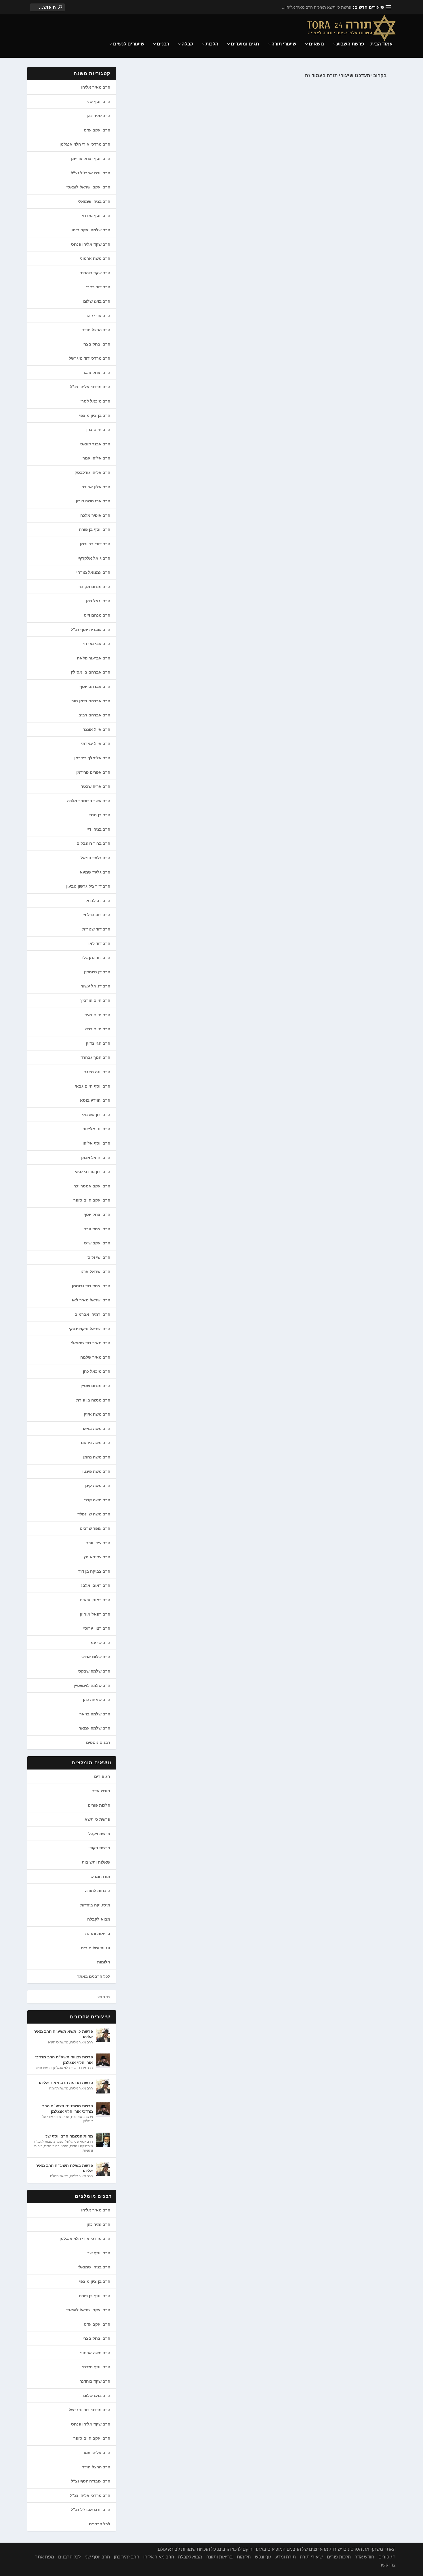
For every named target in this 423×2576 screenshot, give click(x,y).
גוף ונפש (263, 2557)
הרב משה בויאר (96, 1429)
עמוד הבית (381, 44)
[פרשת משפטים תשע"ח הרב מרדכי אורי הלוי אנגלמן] (103, 2110)
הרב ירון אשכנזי (96, 1115)
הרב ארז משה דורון (93, 501)
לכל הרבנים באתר (94, 1976)
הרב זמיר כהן (98, 116)
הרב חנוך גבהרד (95, 1057)
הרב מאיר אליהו (96, 87)
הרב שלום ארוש (96, 1657)
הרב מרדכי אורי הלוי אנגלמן (85, 144)
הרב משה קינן (98, 1486)
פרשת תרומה (59, 2088)
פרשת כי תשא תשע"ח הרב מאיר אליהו (63, 2034)
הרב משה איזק (97, 1414)
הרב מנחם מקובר (94, 587)
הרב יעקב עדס (97, 130)
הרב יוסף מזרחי (96, 216)
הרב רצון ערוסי (97, 1628)
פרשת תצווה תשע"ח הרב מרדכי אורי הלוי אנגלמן (64, 2060)
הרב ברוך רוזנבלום (93, 843)
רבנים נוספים (98, 1742)
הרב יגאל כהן (98, 601)
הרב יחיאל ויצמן (96, 1158)
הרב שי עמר (99, 1643)
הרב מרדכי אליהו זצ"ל (90, 387)
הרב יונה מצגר (97, 1072)
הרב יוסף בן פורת (95, 529)
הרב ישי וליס (99, 1257)
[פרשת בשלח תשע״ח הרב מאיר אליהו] (103, 2169)
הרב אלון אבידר (96, 487)
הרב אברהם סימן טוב (91, 701)
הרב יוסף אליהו (96, 1143)
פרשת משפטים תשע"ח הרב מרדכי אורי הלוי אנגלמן (67, 2108)
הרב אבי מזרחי (97, 644)
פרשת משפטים (82, 2117)
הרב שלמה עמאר (95, 1728)
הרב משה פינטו (96, 1471)
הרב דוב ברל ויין (96, 915)
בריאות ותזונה (98, 1934)
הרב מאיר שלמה (95, 1357)
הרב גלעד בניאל (95, 858)
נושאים (316, 44)
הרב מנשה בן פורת (93, 1400)
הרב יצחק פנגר (96, 373)
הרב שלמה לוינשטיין (92, 1685)
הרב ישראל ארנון (95, 1271)
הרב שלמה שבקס (94, 1671)
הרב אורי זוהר (98, 316)
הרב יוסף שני (98, 102)
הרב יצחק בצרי (96, 344)
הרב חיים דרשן (97, 1029)
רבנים (163, 44)
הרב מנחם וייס (97, 615)
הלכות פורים (99, 1805)
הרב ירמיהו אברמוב (93, 1314)
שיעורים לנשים (129, 44)
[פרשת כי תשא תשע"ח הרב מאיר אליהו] (103, 2035)
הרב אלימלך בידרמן (92, 758)
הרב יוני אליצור (97, 1129)
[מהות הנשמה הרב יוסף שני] (103, 2140)
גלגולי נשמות (63, 2142)
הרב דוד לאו (99, 943)
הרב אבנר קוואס (95, 444)
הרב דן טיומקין (97, 972)
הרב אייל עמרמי (96, 743)
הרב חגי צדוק (98, 1043)
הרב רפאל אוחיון (95, 1614)
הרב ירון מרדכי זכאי (93, 1172)
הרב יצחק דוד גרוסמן (91, 1286)
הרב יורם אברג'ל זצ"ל (90, 173)
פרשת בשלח (59, 2176)
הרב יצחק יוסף (97, 1214)
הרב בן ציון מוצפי (95, 415)
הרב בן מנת (100, 815)
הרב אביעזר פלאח (94, 658)
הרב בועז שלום (97, 301)
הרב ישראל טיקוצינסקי (89, 1329)
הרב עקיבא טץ (97, 1557)
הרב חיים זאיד (97, 1015)
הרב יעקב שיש (97, 1243)
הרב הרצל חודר (96, 330)
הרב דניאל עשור (96, 986)
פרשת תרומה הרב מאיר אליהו (66, 2083)
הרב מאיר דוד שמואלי (90, 1343)
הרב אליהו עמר (96, 458)
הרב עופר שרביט (95, 1528)
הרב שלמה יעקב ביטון (90, 230)
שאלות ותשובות (96, 1862)
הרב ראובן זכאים (95, 1600)
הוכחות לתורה (98, 1891)
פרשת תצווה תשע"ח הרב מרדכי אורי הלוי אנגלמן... (308, 7)
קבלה (187, 44)
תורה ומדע (101, 1877)
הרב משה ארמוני (95, 258)
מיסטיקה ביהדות (95, 1905)
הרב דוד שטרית (96, 929)
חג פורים (102, 1776)
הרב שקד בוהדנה (95, 273)
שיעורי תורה (284, 44)
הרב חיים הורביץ (95, 1000)
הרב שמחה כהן (97, 1700)
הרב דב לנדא (98, 901)
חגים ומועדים (245, 44)
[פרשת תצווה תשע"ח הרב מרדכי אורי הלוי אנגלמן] (103, 2061)
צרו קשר (388, 2565)
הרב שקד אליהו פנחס (91, 244)
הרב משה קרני (97, 1500)
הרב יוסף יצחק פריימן (91, 159)
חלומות (104, 1962)
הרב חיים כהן (98, 430)
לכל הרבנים (100, 2524)
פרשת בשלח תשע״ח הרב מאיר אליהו (64, 2168)
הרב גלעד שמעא (95, 872)
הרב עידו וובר (98, 1543)
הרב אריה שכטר (96, 786)
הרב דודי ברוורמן (95, 544)
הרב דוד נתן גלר (96, 958)
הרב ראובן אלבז (96, 1585)
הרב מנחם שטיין (95, 1386)
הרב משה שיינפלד (94, 1514)
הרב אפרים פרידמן (93, 772)
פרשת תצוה (43, 2068)
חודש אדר (101, 1791)
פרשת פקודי (99, 1848)
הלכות (212, 44)
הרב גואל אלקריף (94, 558)
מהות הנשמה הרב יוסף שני (69, 2136)
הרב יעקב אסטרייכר (92, 1186)
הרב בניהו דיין (98, 829)
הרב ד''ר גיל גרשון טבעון (88, 886)
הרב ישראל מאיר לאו (91, 1300)
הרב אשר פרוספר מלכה (89, 801)
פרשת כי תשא (97, 1819)
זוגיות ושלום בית (96, 1948)
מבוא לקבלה (99, 1919)
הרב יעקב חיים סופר (92, 1200)
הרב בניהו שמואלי (94, 201)
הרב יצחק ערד (97, 1229)
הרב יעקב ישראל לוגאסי (88, 187)
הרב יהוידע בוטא (95, 1100)
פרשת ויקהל (99, 1834)
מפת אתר (45, 2557)
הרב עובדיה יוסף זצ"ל (90, 630)
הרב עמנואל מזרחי (93, 572)
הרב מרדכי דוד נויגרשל (89, 358)
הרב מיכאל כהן (97, 1371)
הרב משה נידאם (96, 1443)
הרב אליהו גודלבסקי (92, 472)
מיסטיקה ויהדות (81, 2146)
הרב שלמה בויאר (95, 1714)
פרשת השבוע (350, 44)
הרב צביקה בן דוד (94, 1571)
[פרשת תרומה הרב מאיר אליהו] (103, 2086)
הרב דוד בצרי (98, 287)
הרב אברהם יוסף (95, 687)
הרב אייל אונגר (97, 729)
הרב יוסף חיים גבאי (93, 1086)
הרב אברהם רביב (94, 715)
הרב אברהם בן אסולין (90, 672)
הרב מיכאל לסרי (95, 401)
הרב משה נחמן (97, 1457)
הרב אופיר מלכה (95, 515)
